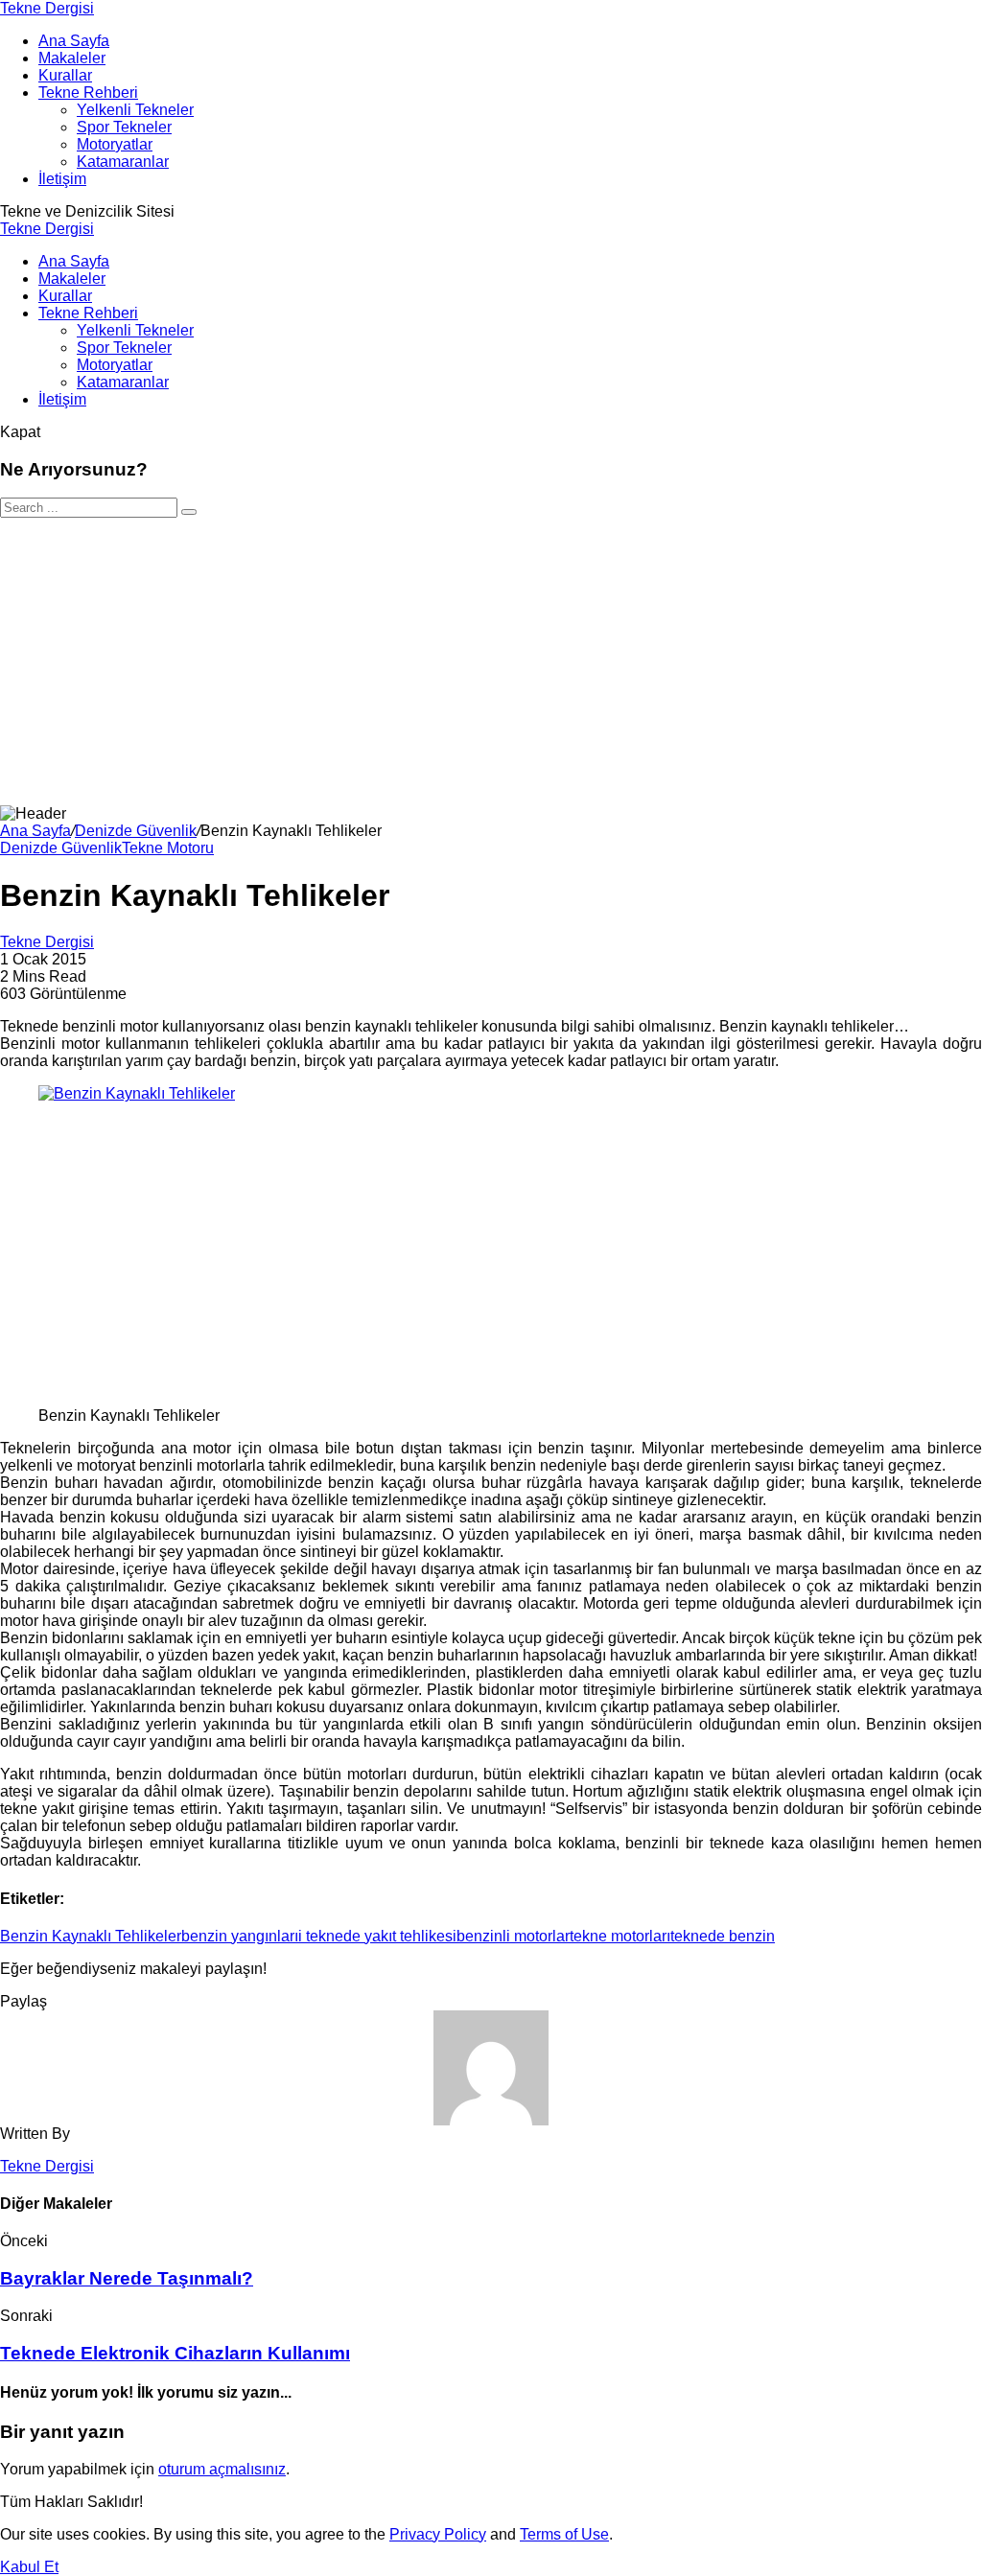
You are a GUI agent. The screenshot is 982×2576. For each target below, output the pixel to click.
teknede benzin (723, 1936)
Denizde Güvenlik (136, 831)
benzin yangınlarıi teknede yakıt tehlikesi (319, 1936)
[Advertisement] (491, 661)
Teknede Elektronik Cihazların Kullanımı (175, 2353)
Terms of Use (564, 2534)
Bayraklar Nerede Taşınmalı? (127, 2278)
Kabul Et (29, 2567)
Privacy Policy (438, 2534)
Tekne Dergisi (47, 8)
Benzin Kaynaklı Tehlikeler (91, 1936)
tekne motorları (620, 1936)
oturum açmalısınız (222, 2469)
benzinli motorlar (513, 1936)
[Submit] (189, 512)
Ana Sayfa (35, 831)
